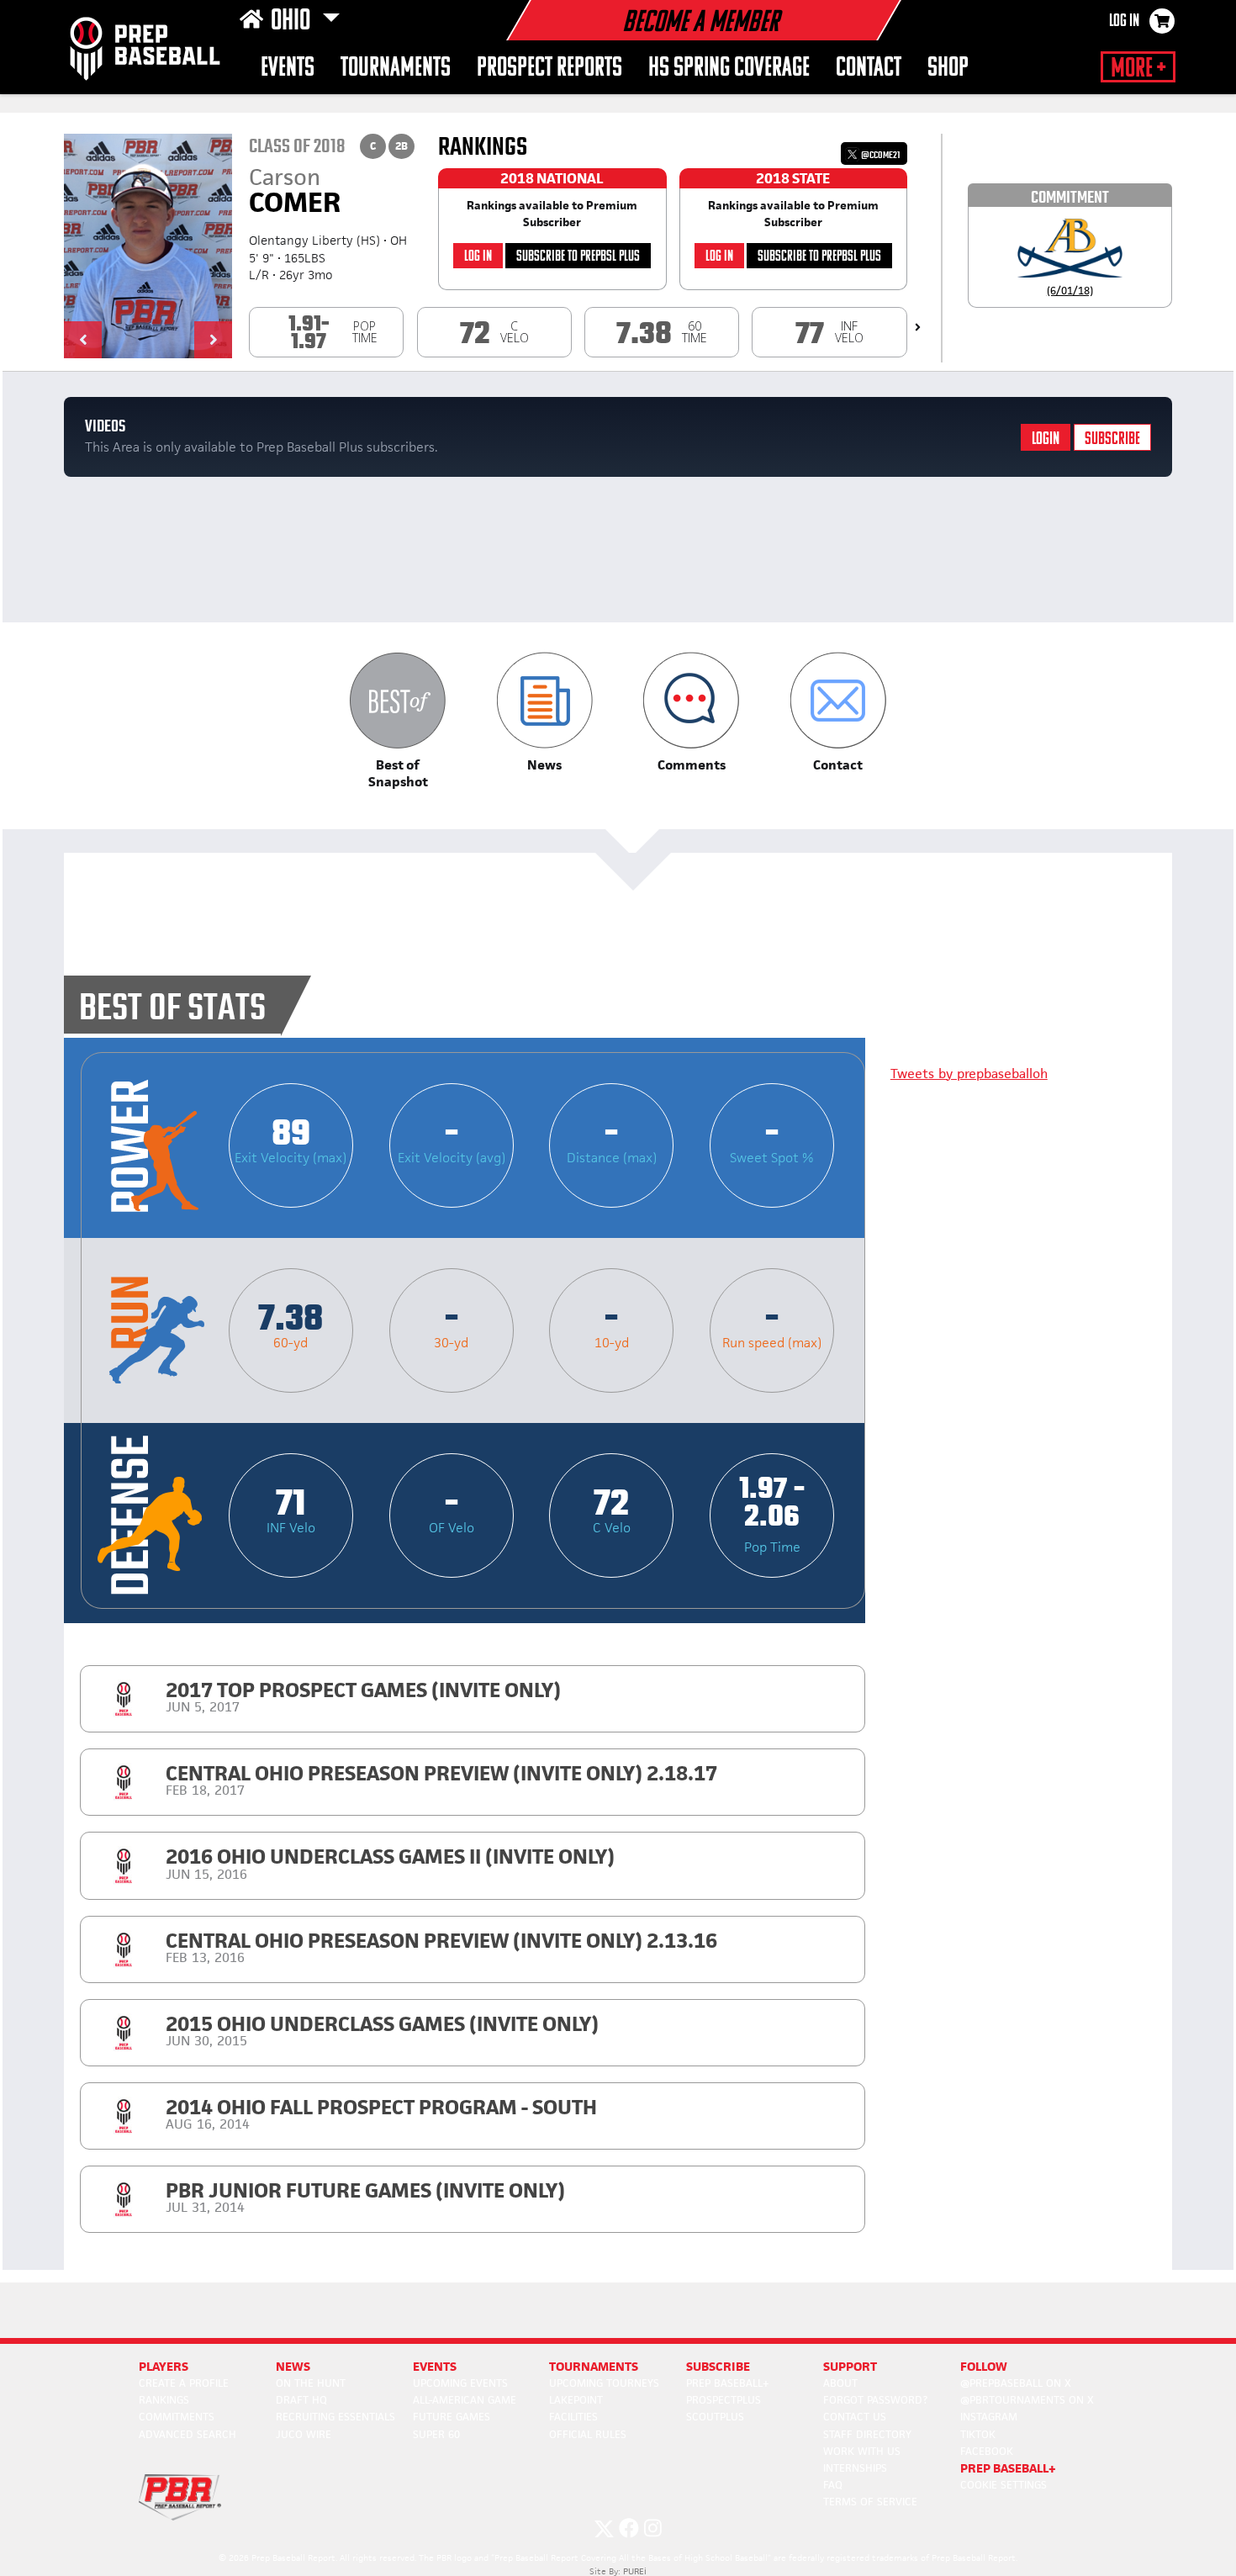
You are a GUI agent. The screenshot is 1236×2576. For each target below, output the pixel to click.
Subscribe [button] (718, 2366)
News (293, 2366)
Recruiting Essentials (335, 2417)
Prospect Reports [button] (549, 69)
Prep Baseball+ (728, 2383)
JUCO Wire (304, 2434)
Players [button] (164, 2366)
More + (1138, 69)
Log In (1124, 22)
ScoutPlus (715, 2417)
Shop (948, 69)
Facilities (573, 2417)
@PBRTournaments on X (1027, 2400)
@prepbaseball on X (1016, 2383)
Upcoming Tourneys (604, 2383)
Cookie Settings (1004, 2485)
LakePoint (576, 2400)
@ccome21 (879, 155)
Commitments (177, 2417)
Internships (855, 2468)
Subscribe (1112, 439)
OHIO (293, 22)
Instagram (989, 2417)
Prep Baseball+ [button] (1008, 2468)
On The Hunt (311, 2383)
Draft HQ (301, 2400)
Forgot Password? (875, 2400)
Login (1046, 439)
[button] (83, 340)
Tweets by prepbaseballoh (969, 1074)
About (840, 2383)
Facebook (987, 2451)
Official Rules (588, 2434)
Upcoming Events (460, 2383)
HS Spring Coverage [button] (729, 69)
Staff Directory (867, 2434)
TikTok (978, 2434)
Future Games (452, 2417)
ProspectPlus (724, 2400)
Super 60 (436, 2434)
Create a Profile (184, 2383)
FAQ (833, 2485)
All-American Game (465, 2400)
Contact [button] (869, 69)
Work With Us (862, 2451)
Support (850, 2366)
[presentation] (918, 327)
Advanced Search (188, 2434)
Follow (984, 2366)
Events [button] (288, 69)
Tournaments (396, 69)
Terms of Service (870, 2502)
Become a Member (700, 24)
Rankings (164, 2400)
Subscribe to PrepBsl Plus (578, 257)
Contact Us (855, 2417)
